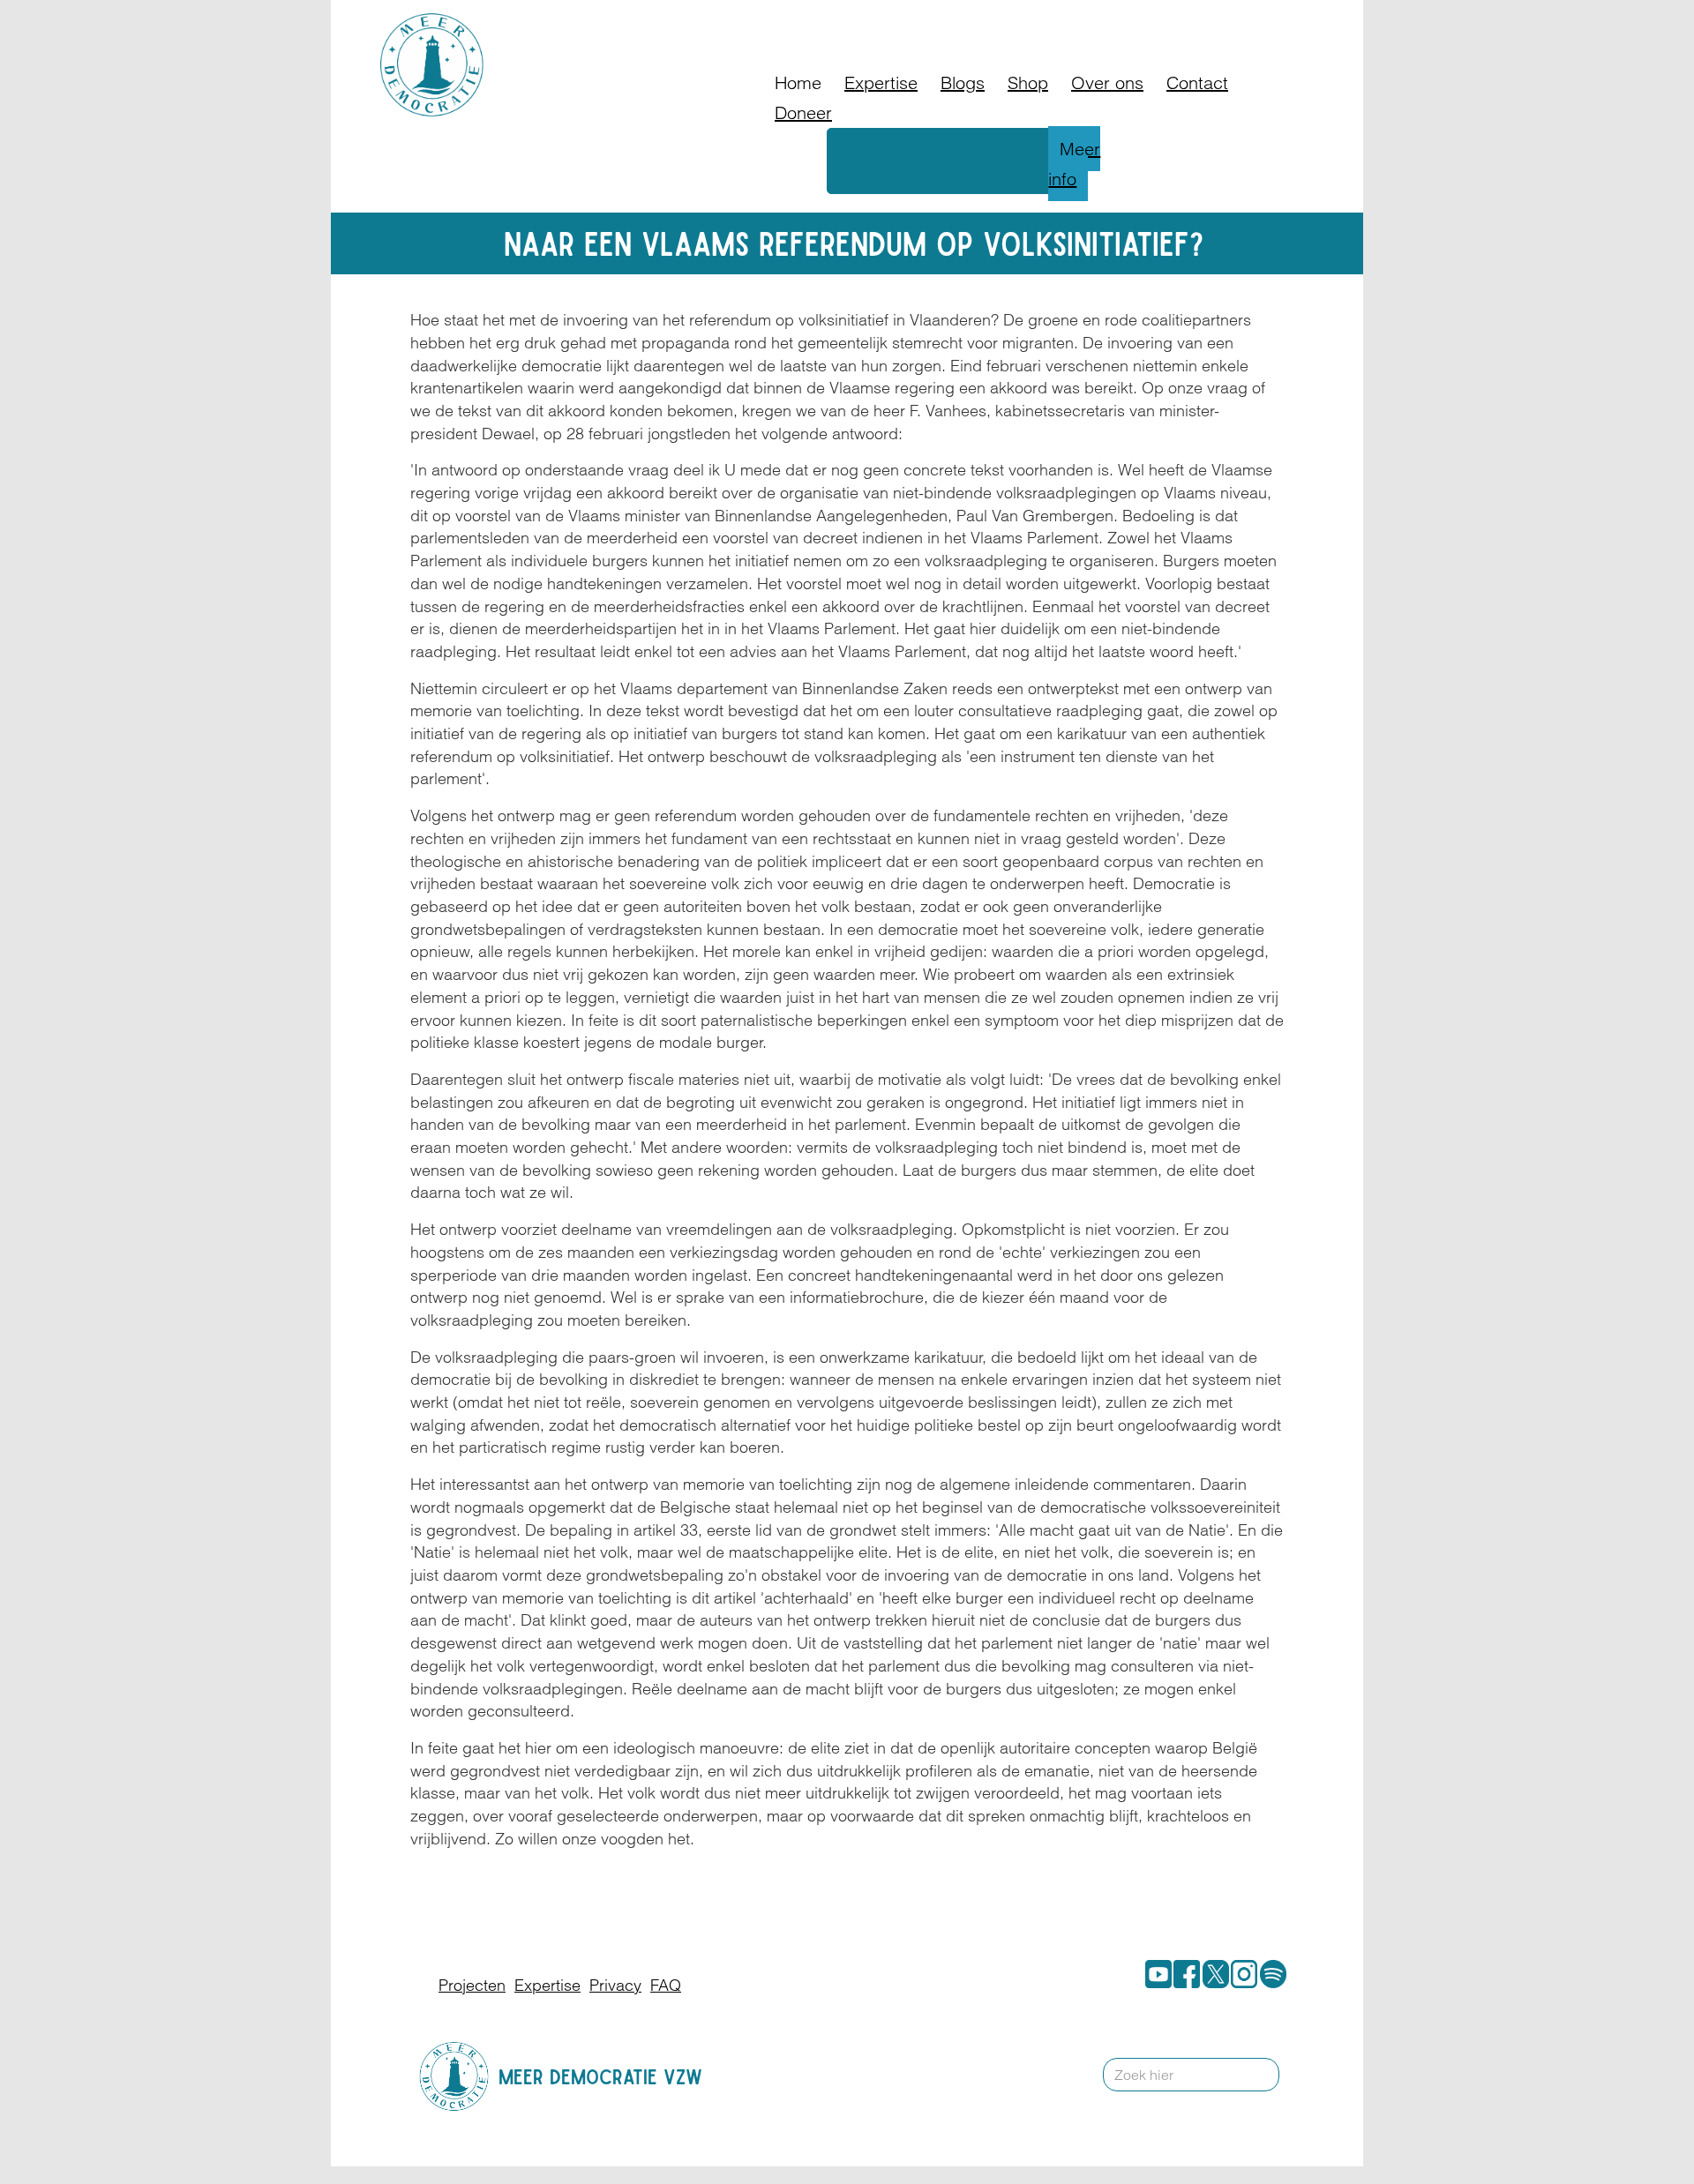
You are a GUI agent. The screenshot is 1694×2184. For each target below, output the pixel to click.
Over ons (1107, 82)
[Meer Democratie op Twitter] (1212, 1974)
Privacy (615, 1985)
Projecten (472, 1985)
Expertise (881, 82)
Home (798, 82)
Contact (1143, 22)
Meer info (1074, 164)
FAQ (1086, 22)
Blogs (963, 82)
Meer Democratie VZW (600, 2077)
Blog (1040, 22)
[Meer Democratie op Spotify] (1270, 1974)
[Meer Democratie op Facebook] (1183, 1974)
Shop (1028, 82)
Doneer (983, 22)
